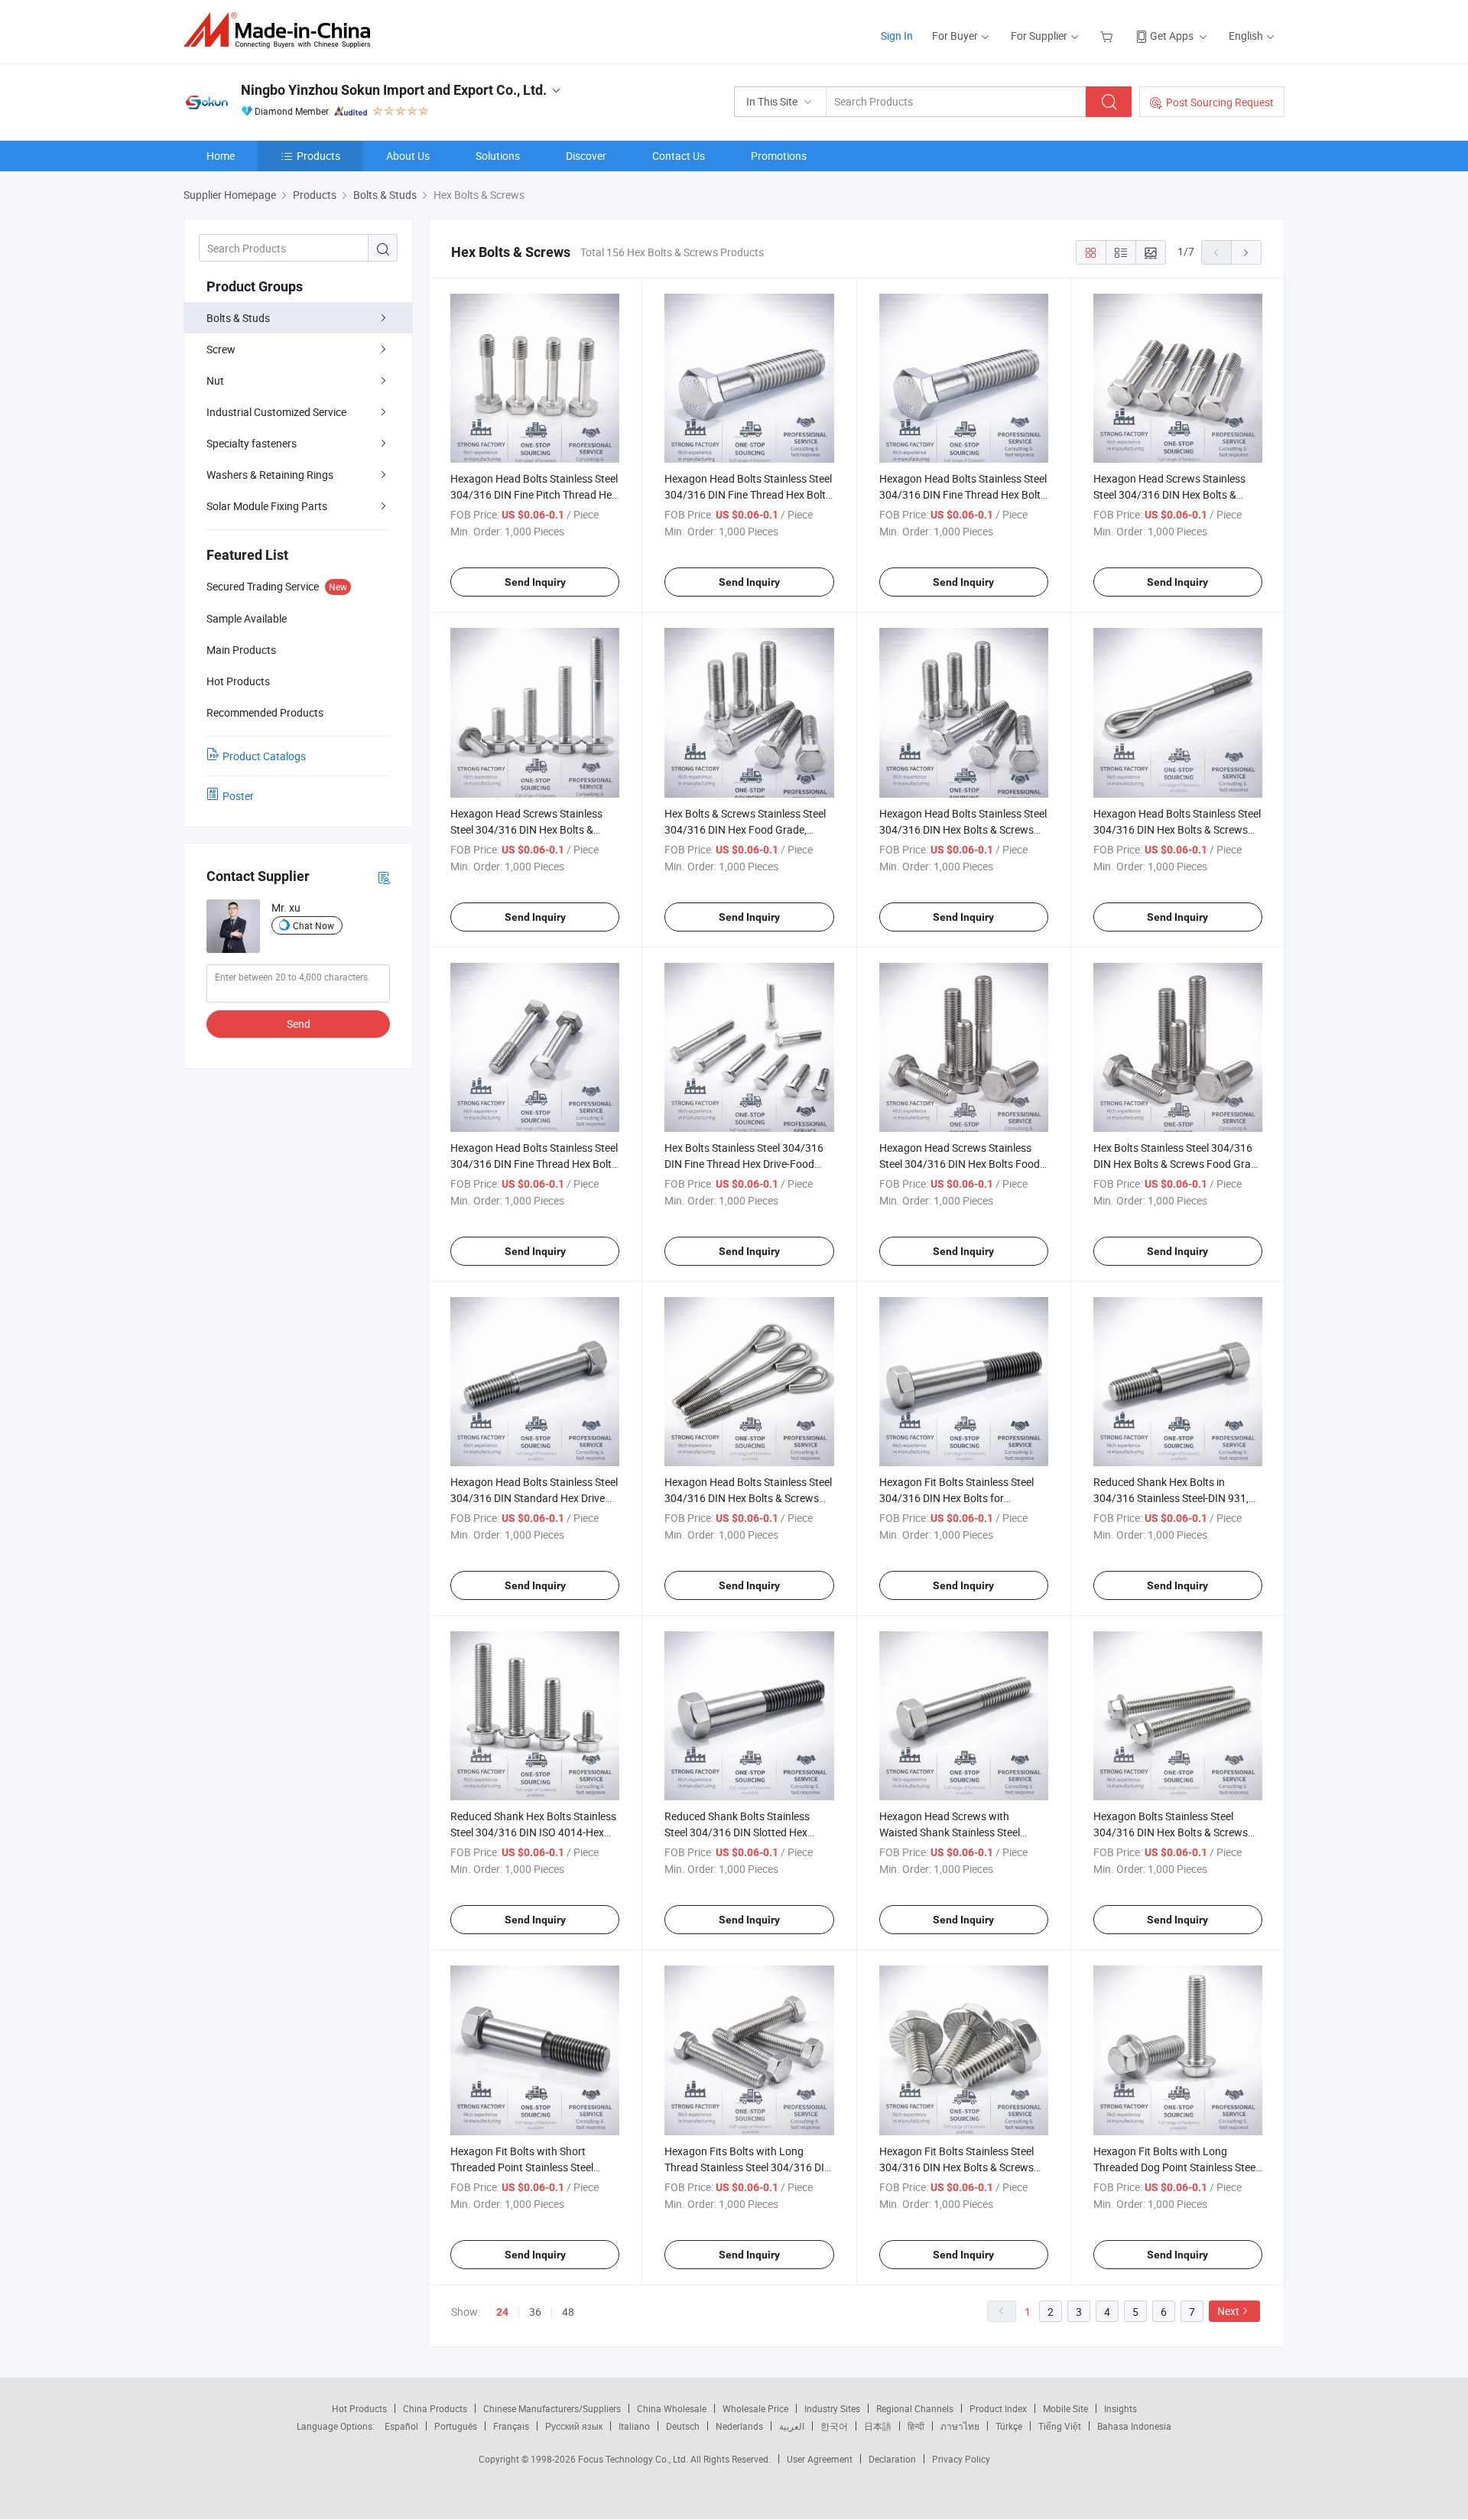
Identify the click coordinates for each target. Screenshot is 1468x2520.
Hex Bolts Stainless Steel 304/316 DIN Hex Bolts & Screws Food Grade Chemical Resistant (1178, 1164)
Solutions (498, 156)
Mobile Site (1065, 2408)
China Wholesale (672, 2408)
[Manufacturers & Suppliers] (282, 30)
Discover (586, 156)
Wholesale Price (755, 2408)
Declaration (892, 2459)
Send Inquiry (535, 582)
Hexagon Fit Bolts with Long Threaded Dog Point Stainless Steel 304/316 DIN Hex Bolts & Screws (1176, 2167)
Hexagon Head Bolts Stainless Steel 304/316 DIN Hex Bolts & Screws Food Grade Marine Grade (1177, 829)
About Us (408, 156)
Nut (215, 380)
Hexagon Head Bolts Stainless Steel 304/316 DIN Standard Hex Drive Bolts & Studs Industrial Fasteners (534, 1498)
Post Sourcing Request (1220, 102)
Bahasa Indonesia (1134, 2426)
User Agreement (820, 2459)
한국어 (834, 2426)
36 (535, 2312)
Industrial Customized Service (276, 412)
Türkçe (1009, 2426)
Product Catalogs (264, 756)
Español (401, 2426)
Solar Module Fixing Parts (267, 506)
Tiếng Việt (1060, 2426)
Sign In (897, 36)
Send (299, 1024)
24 (502, 2312)
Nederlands (739, 2426)
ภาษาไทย (960, 2426)
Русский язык (574, 2426)
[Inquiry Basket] (1108, 36)
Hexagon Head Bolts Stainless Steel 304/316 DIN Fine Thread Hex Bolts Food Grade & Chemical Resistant (748, 494)
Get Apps (1172, 36)
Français (511, 2426)
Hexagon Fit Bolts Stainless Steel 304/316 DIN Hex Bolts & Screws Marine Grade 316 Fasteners (956, 2167)
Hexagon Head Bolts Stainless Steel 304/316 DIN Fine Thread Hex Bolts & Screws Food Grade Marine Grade (534, 1164)
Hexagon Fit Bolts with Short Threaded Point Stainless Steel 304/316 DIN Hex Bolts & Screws (528, 2167)
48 (568, 2312)
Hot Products (359, 2408)
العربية (792, 2426)
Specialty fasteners (252, 443)
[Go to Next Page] (1246, 252)
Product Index (998, 2408)
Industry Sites (832, 2408)
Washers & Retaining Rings (270, 475)
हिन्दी (916, 2426)
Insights (1120, 2408)
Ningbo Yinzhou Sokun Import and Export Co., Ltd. (394, 90)
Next (1228, 2311)
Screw (221, 349)
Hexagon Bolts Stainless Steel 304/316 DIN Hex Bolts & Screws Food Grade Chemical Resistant (1171, 1832)
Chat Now (313, 925)
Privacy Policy (961, 2459)
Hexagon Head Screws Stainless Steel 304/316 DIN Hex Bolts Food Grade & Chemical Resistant (960, 1164)
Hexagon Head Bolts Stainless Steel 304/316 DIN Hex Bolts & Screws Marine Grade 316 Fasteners (748, 1498)
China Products (435, 2408)
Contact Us (679, 156)
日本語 (878, 2426)
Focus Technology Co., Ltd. (634, 2459)
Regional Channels (915, 2408)
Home (221, 156)
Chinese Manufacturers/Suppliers (552, 2408)
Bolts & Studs (238, 318)
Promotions (779, 156)
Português (456, 2426)
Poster (238, 796)
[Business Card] (384, 877)
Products (318, 156)
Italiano (634, 2426)
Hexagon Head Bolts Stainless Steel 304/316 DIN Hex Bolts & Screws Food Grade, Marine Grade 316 (963, 829)
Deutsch (683, 2426)
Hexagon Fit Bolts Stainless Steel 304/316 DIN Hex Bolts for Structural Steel (956, 1498)
